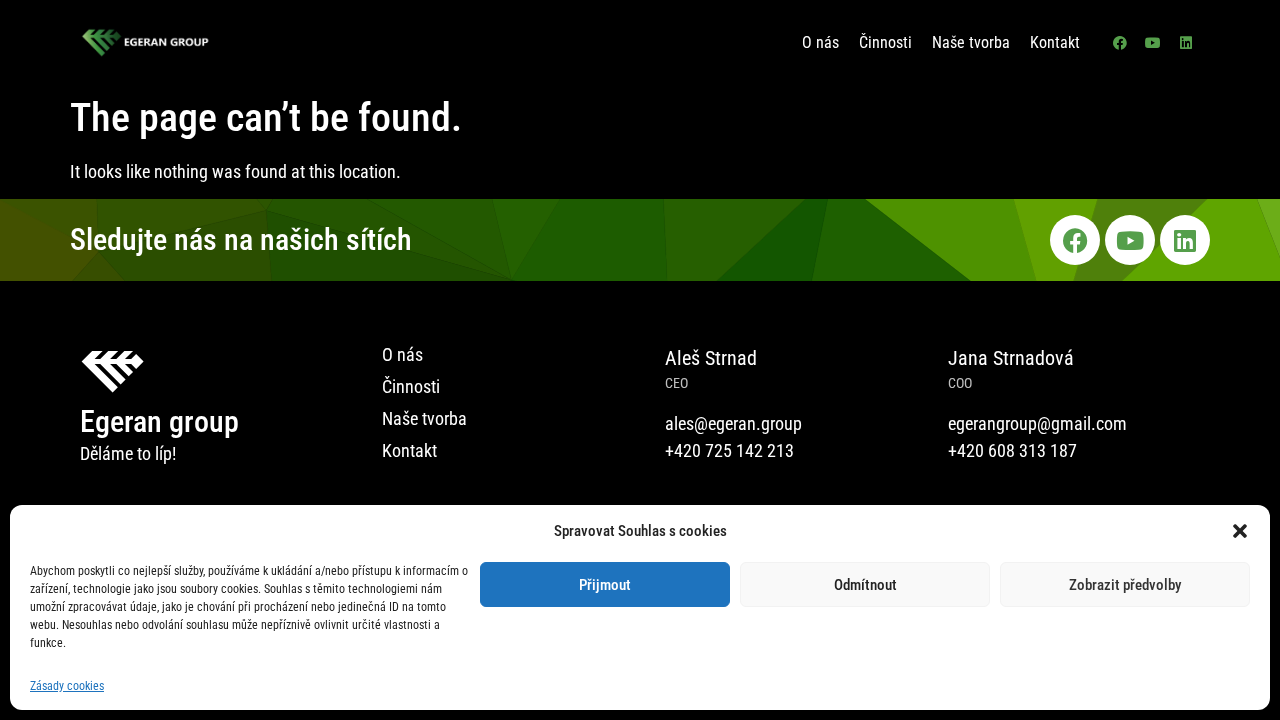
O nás (820, 42)
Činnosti (885, 42)
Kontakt (1055, 42)
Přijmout (605, 585)
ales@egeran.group (733, 423)
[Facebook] (1120, 43)
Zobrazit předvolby (1125, 585)
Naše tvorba (971, 42)
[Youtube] (1153, 43)
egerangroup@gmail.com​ (1037, 423)
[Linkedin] (1186, 43)
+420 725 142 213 (729, 450)
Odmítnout (865, 585)
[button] (1240, 531)
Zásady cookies (67, 686)
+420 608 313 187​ (1012, 450)
